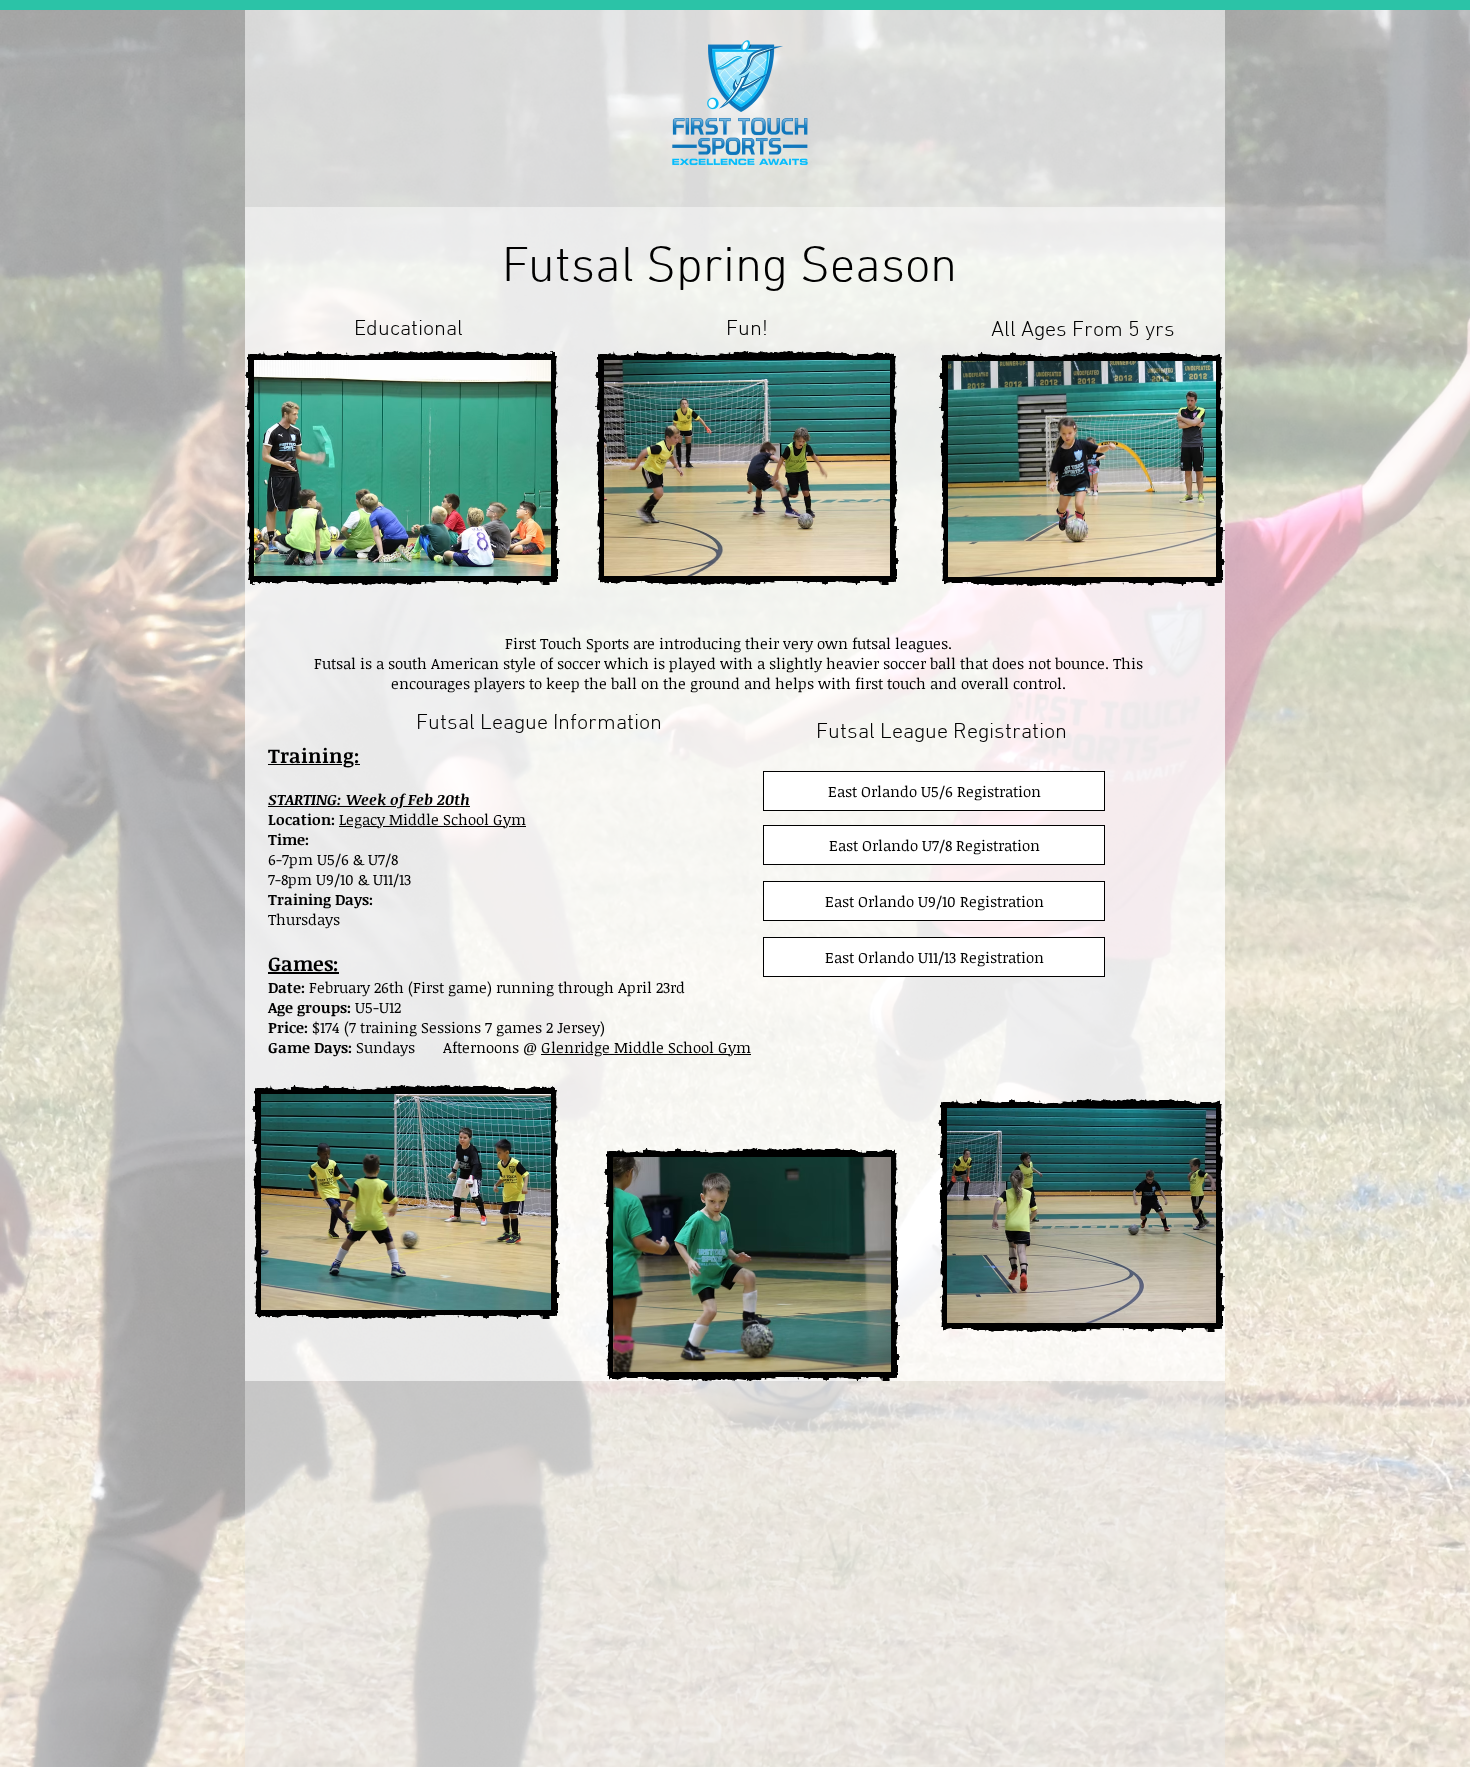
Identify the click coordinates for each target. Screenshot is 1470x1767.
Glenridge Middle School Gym (646, 1047)
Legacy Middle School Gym (432, 819)
